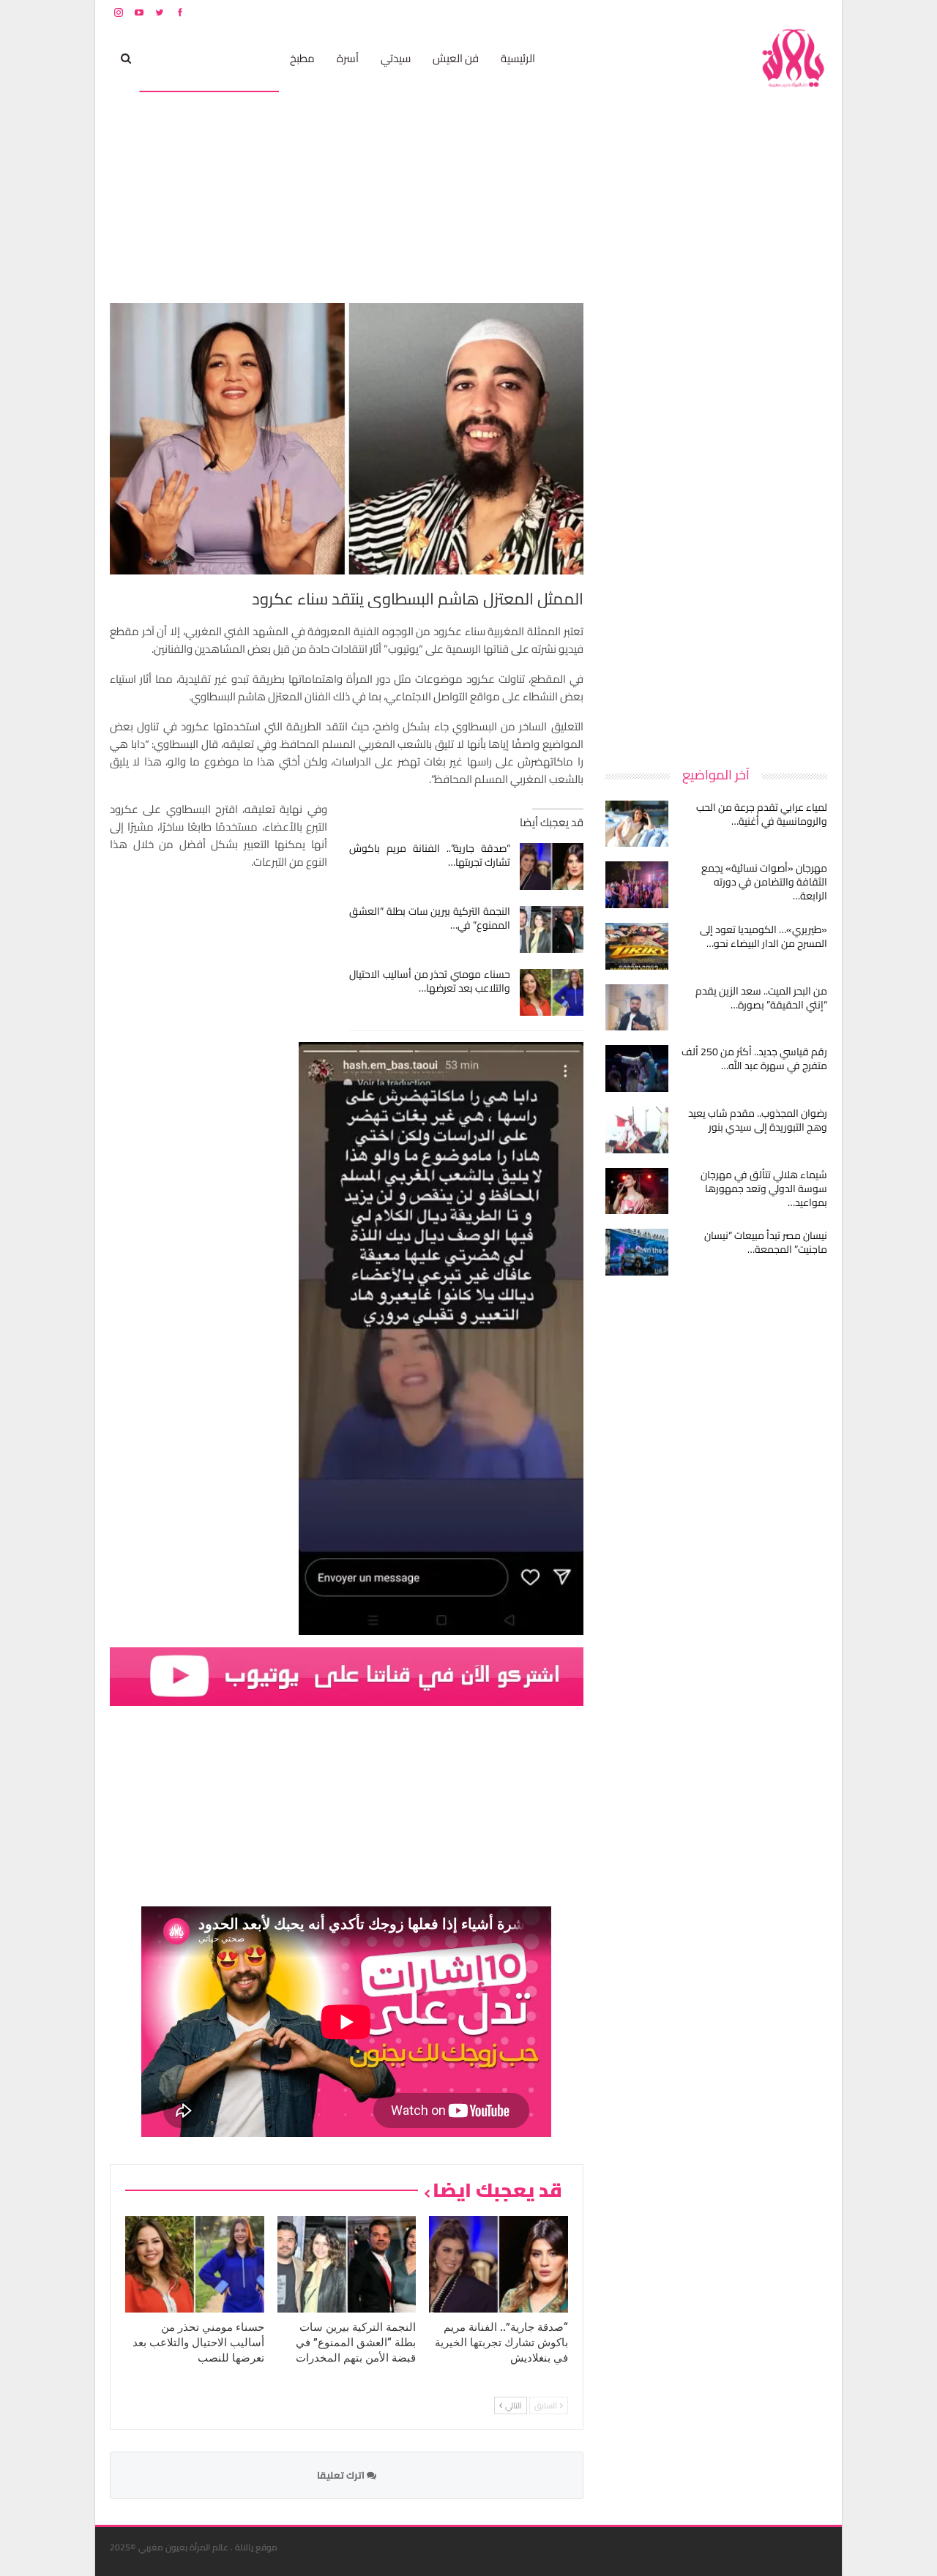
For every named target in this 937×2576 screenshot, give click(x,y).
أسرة (348, 58)
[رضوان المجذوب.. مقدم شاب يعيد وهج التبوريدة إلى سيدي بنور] (637, 1130)
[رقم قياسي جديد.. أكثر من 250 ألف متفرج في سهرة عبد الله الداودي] (637, 1068)
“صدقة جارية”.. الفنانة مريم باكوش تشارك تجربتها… (430, 855)
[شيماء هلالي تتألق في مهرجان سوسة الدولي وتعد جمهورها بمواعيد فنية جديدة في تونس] (637, 1191)
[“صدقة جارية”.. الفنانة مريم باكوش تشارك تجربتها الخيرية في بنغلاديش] (552, 866)
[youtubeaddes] (347, 1675)
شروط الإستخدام (687, 12)
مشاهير (250, 58)
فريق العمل (775, 12)
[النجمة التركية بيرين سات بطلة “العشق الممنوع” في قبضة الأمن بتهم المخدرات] (552, 929)
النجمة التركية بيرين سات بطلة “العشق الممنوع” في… (430, 918)
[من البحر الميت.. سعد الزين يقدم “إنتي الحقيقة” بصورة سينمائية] (637, 1008)
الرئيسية (518, 58)
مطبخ (302, 58)
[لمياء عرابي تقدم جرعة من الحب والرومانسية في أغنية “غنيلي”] (637, 824)
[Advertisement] (717, 523)
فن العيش (456, 58)
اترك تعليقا (342, 2475)
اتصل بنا (734, 12)
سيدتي (396, 58)
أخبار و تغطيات (180, 58)
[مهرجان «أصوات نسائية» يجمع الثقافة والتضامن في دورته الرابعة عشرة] (637, 885)
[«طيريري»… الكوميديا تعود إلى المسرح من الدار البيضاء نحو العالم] (637, 946)
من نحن (816, 12)
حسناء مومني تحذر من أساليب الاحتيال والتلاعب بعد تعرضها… (430, 981)
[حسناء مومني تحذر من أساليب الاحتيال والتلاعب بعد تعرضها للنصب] (552, 992)
